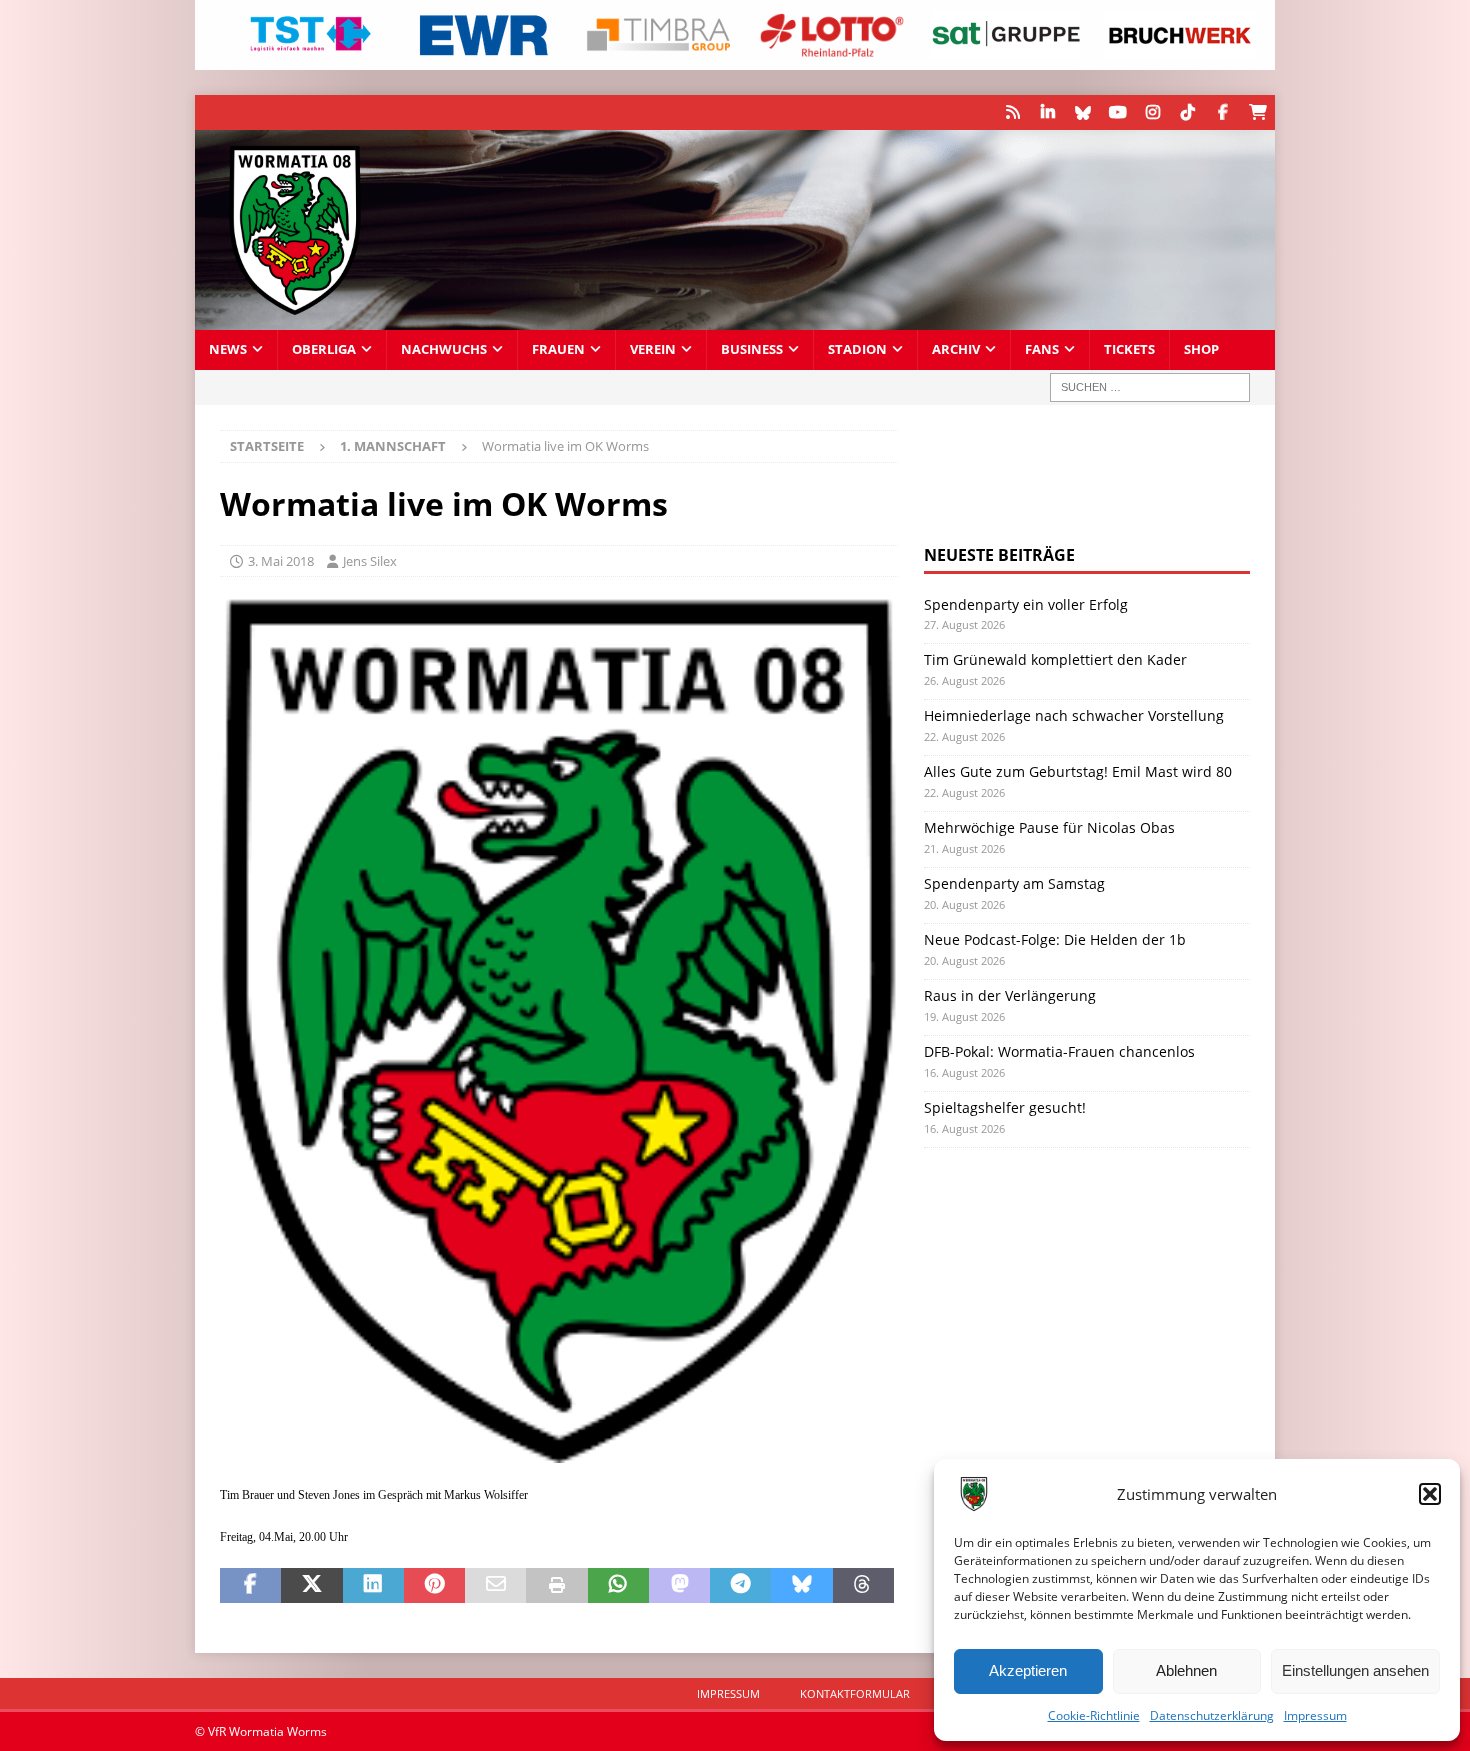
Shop (1201, 349)
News (228, 349)
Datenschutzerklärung (1212, 1715)
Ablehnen (1186, 1670)
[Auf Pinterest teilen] (434, 1586)
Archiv (956, 349)
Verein (653, 349)
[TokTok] (1187, 112)
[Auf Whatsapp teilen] (618, 1586)
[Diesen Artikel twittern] (311, 1586)
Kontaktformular (855, 1693)
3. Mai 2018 (281, 561)
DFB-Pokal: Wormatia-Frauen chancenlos (1059, 1051)
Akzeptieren (1028, 1670)
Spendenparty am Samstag (1014, 883)
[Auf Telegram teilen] (740, 1586)
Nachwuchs (444, 349)
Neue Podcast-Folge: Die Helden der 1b (1055, 939)
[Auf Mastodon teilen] (679, 1586)
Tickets (1129, 349)
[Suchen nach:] (1150, 387)
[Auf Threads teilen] (863, 1586)
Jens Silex (370, 561)
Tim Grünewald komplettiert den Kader (1055, 659)
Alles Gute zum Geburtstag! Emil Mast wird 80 (1078, 771)
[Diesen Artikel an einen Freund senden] (495, 1586)
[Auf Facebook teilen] (250, 1586)
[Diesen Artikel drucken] (556, 1586)
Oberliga (324, 349)
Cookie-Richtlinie (1094, 1715)
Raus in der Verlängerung (1010, 995)
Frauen (558, 349)
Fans (1042, 349)
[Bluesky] (1082, 112)
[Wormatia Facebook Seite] (1222, 112)
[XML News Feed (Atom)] (1012, 112)
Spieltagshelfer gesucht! (1005, 1107)
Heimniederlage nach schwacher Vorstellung (1074, 715)
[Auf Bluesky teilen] (801, 1586)
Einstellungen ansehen (1355, 1670)
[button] (1430, 1494)
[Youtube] (1117, 112)
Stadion (857, 349)
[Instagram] (1152, 112)
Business (752, 349)
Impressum (1315, 1715)
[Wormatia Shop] (1257, 112)
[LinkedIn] (1047, 112)
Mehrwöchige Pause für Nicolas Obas (1049, 827)
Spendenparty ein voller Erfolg (1026, 604)
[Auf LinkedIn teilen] (373, 1586)
